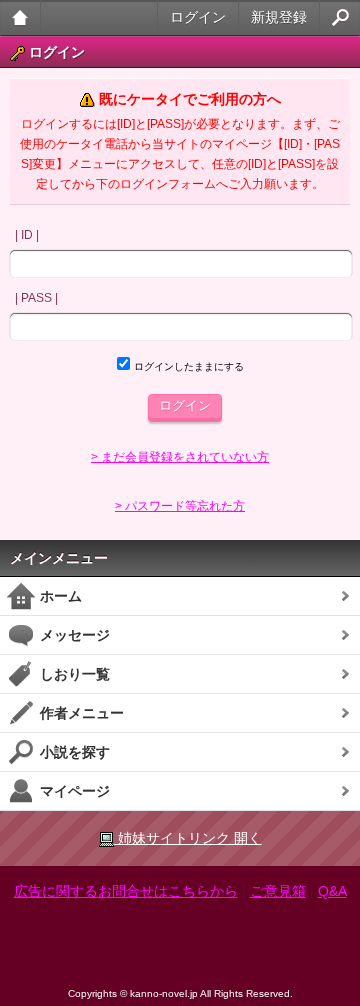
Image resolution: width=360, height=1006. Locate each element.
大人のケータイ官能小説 (20, 17)
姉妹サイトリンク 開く (188, 838)
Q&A (332, 891)
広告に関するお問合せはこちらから (126, 891)
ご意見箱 (278, 891)
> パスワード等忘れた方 (180, 506)
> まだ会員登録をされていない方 (180, 457)
